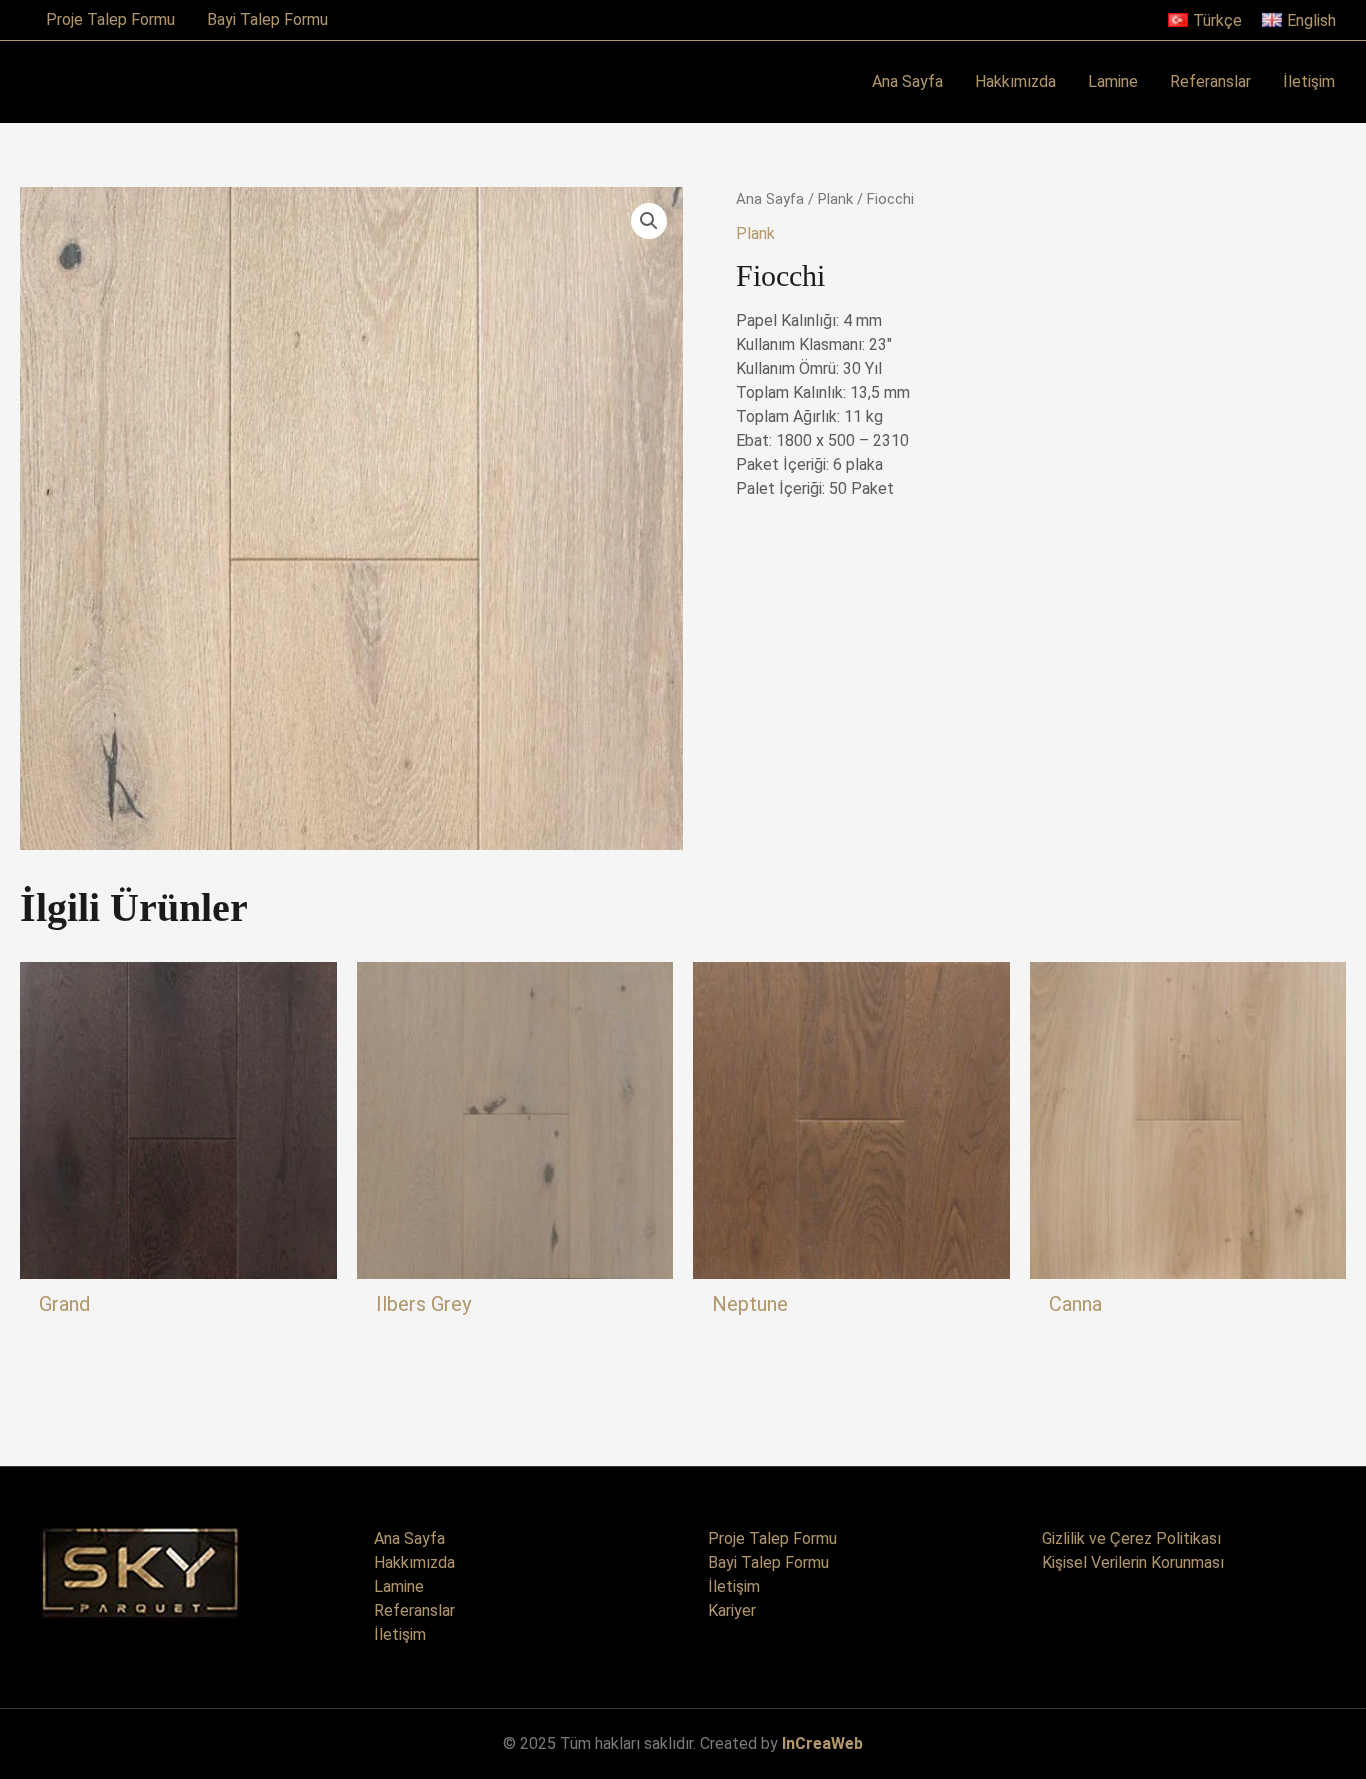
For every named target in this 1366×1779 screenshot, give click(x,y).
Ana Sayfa (770, 199)
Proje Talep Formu (772, 1538)
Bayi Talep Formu (768, 1562)
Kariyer (732, 1610)
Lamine (399, 1586)
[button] (649, 221)
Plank (835, 199)
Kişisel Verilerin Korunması (1133, 1562)
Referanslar (414, 1610)
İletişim (400, 1634)
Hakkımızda (414, 1562)
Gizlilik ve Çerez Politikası (1131, 1538)
